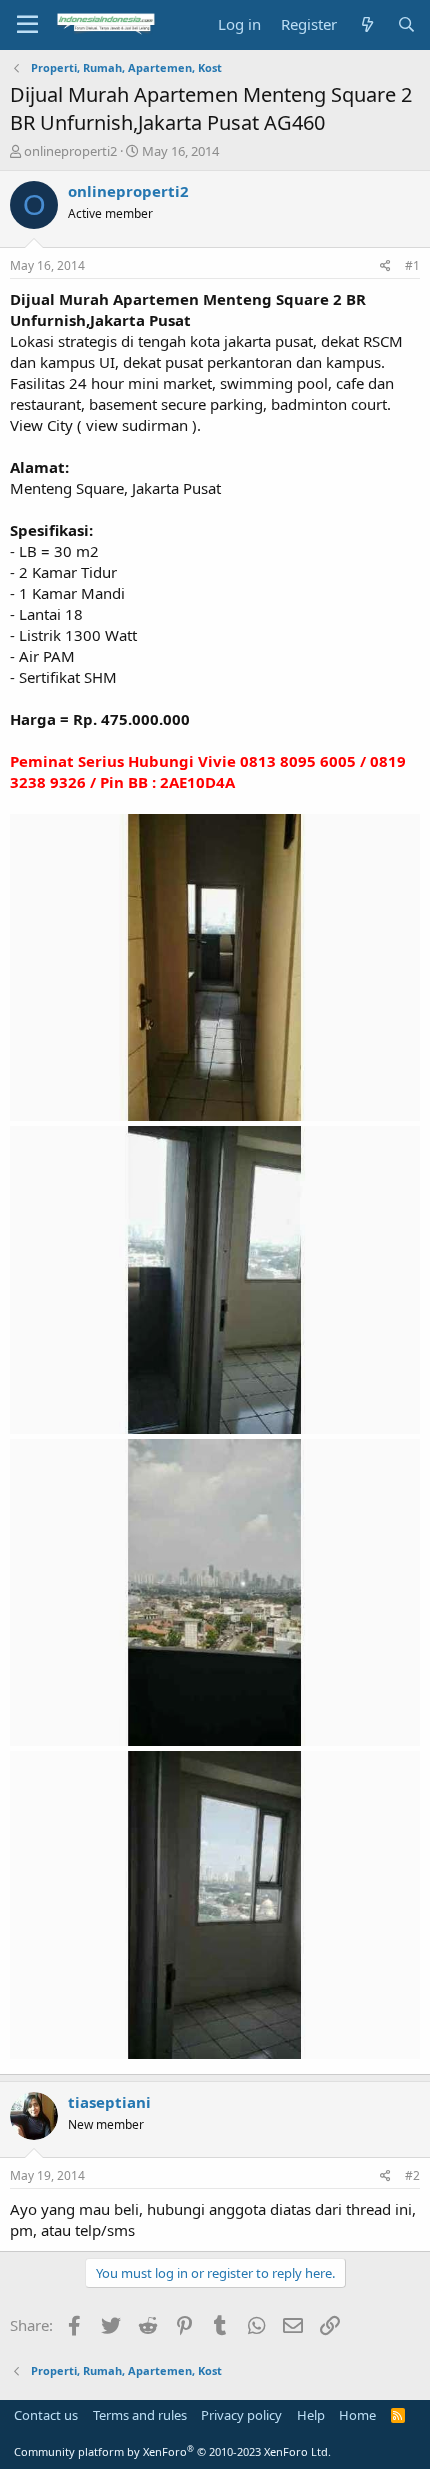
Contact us (46, 2415)
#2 (412, 2175)
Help (311, 2415)
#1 (412, 265)
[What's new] (366, 24)
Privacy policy (241, 2415)
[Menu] (27, 25)
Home (357, 2415)
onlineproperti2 (70, 151)
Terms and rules (140, 2415)
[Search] (406, 24)
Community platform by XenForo (172, 2451)
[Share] (385, 266)
